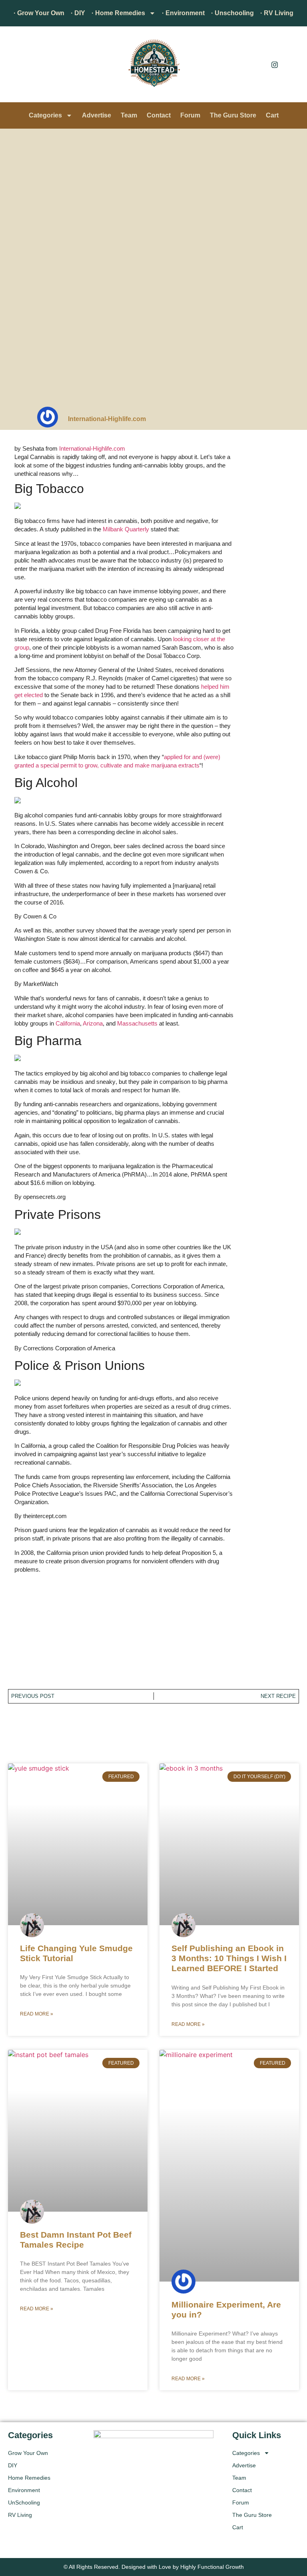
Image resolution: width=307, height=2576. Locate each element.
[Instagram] (275, 64)
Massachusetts (137, 1023)
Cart (272, 115)
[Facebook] (257, 64)
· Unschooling (232, 13)
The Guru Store (233, 115)
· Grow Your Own (39, 13)
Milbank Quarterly (126, 529)
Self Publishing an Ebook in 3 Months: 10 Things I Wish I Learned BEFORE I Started (229, 1958)
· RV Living (277, 13)
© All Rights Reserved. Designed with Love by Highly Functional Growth (154, 2567)
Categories (45, 115)
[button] (18, 66)
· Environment (183, 13)
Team (129, 115)
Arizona (93, 1023)
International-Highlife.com (92, 448)
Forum (190, 115)
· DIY (78, 13)
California (68, 1023)
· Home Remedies (118, 13)
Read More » (37, 2014)
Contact (159, 115)
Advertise (97, 115)
